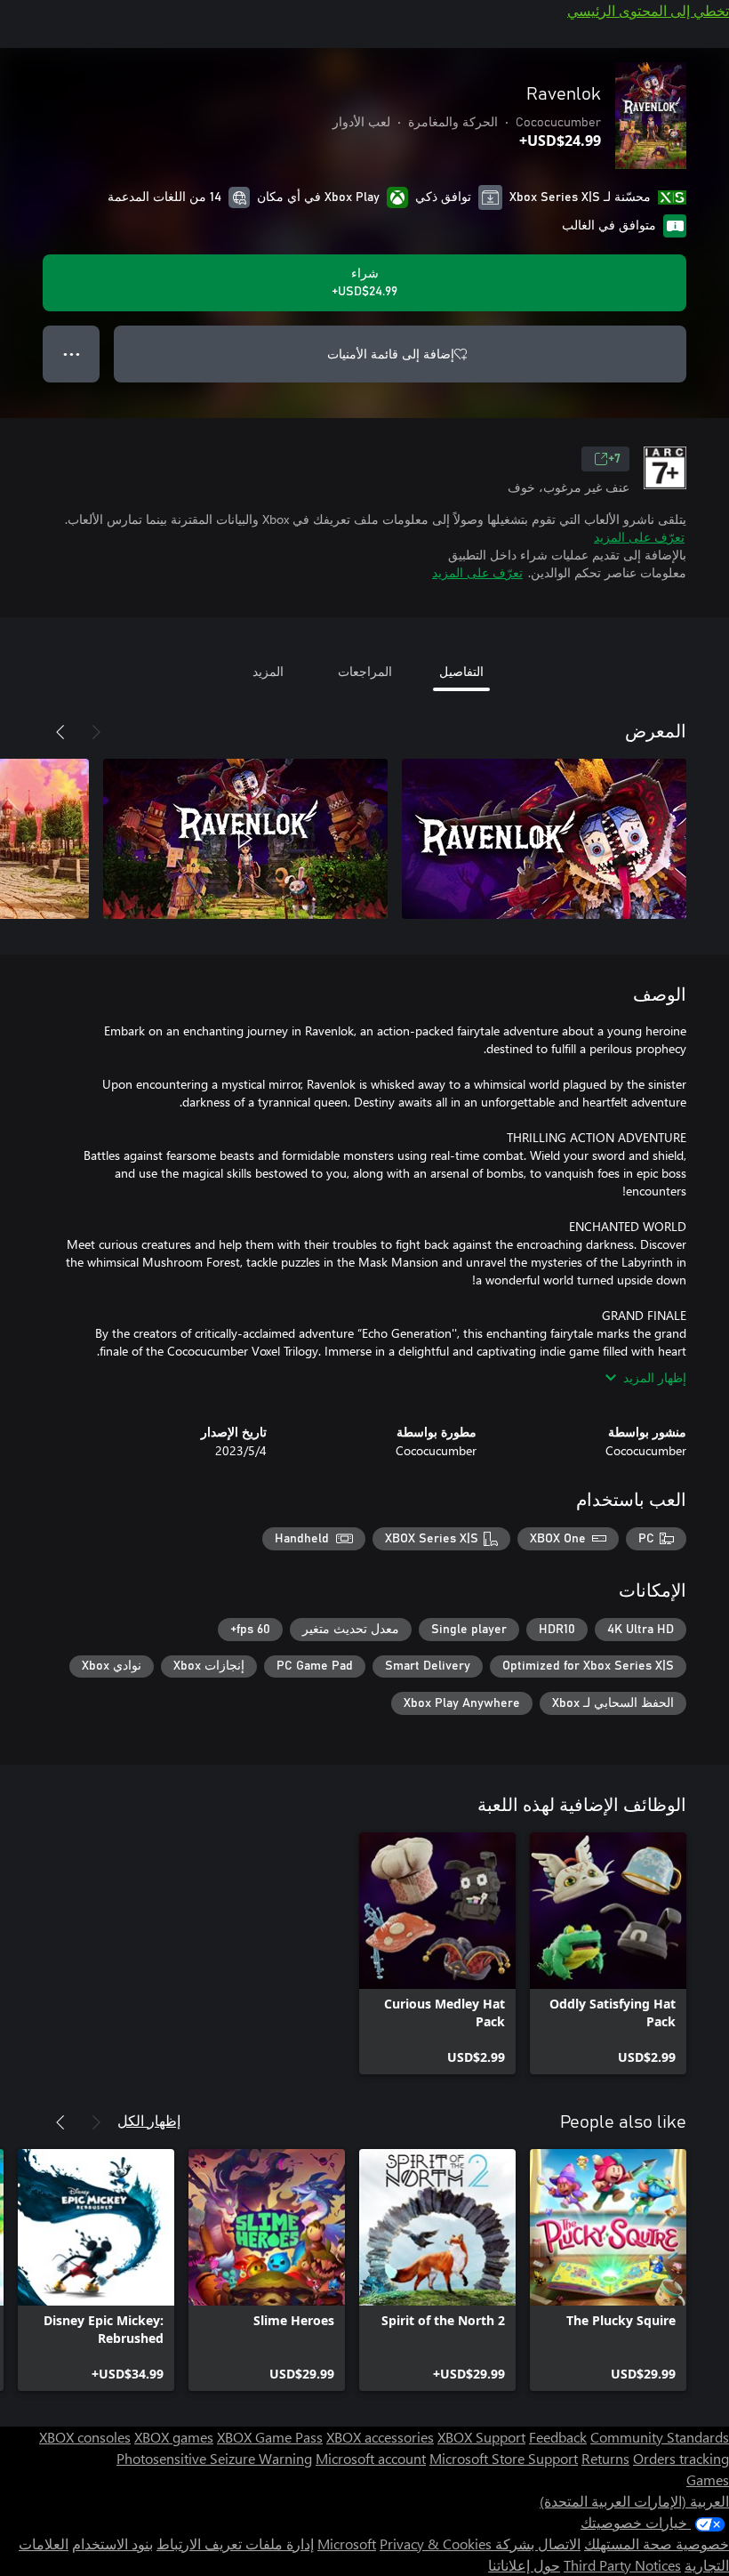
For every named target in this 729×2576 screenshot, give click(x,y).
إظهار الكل (149, 2120)
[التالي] (60, 732)
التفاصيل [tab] (461, 671)
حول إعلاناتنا (524, 2565)
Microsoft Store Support (504, 2458)
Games (708, 2479)
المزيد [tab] (268, 671)
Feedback (558, 2437)
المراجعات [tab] (365, 671)
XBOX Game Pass (270, 2437)
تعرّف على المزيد (639, 537)
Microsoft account (371, 2458)
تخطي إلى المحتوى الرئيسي (648, 10)
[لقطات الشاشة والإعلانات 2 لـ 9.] (245, 839)
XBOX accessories (380, 2437)
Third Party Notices (622, 2565)
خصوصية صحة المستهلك (657, 2544)
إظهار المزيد (655, 1377)
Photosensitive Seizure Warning (214, 2458)
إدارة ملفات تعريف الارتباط (235, 2544)
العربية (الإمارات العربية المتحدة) (634, 2501)
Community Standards (660, 2437)
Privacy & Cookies (436, 2544)
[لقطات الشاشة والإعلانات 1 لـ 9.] (544, 839)
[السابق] (96, 732)
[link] (608, 1953)
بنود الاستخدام (112, 2544)
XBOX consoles (85, 2437)
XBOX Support (481, 2437)
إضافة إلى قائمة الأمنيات (391, 354)
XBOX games (174, 2437)
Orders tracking (681, 2458)
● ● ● (72, 354)
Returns (605, 2458)
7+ (614, 459)
